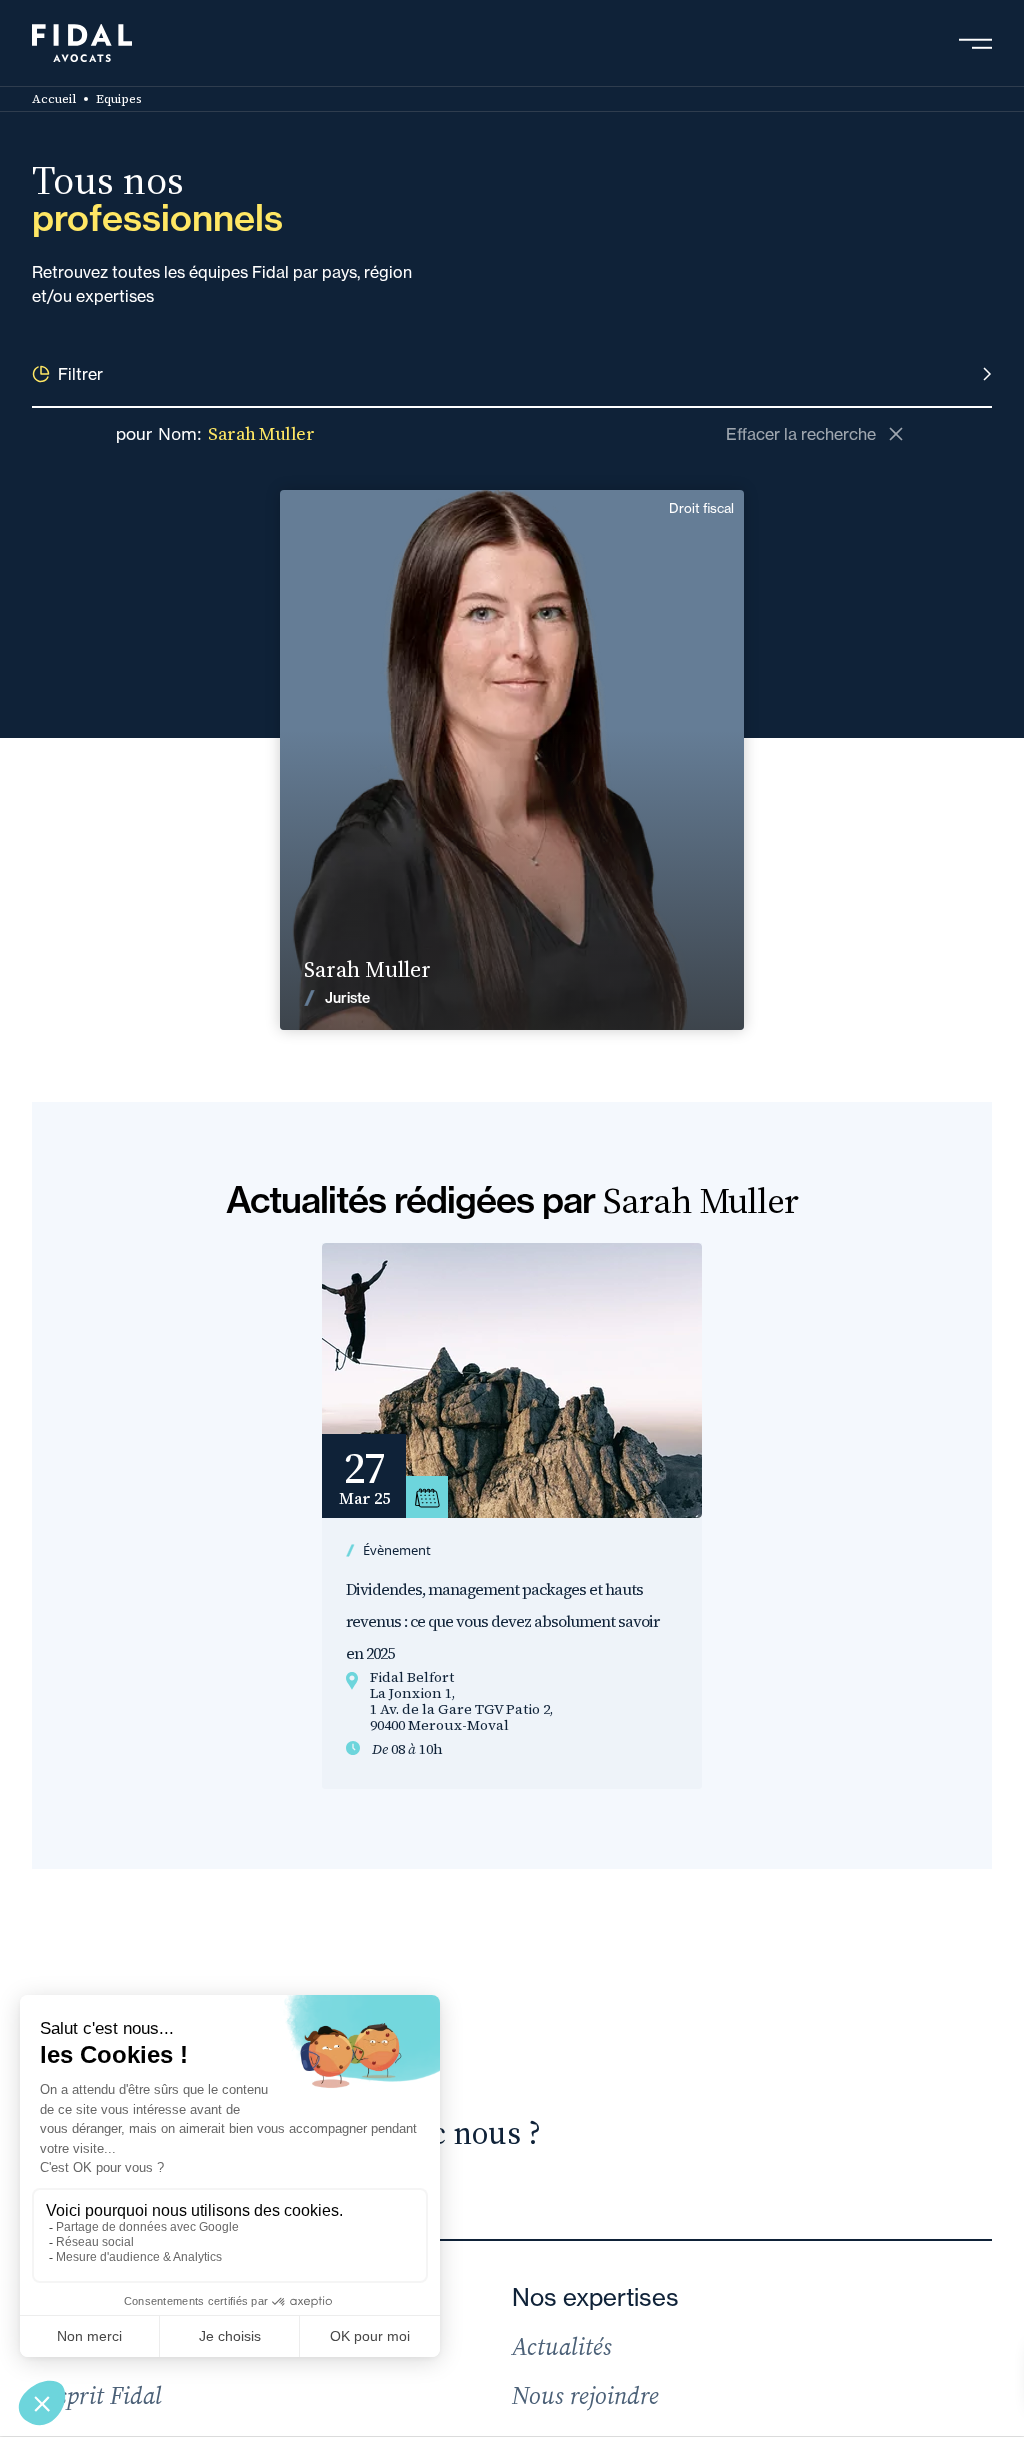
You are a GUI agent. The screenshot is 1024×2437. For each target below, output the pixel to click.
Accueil (54, 99)
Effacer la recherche (801, 434)
